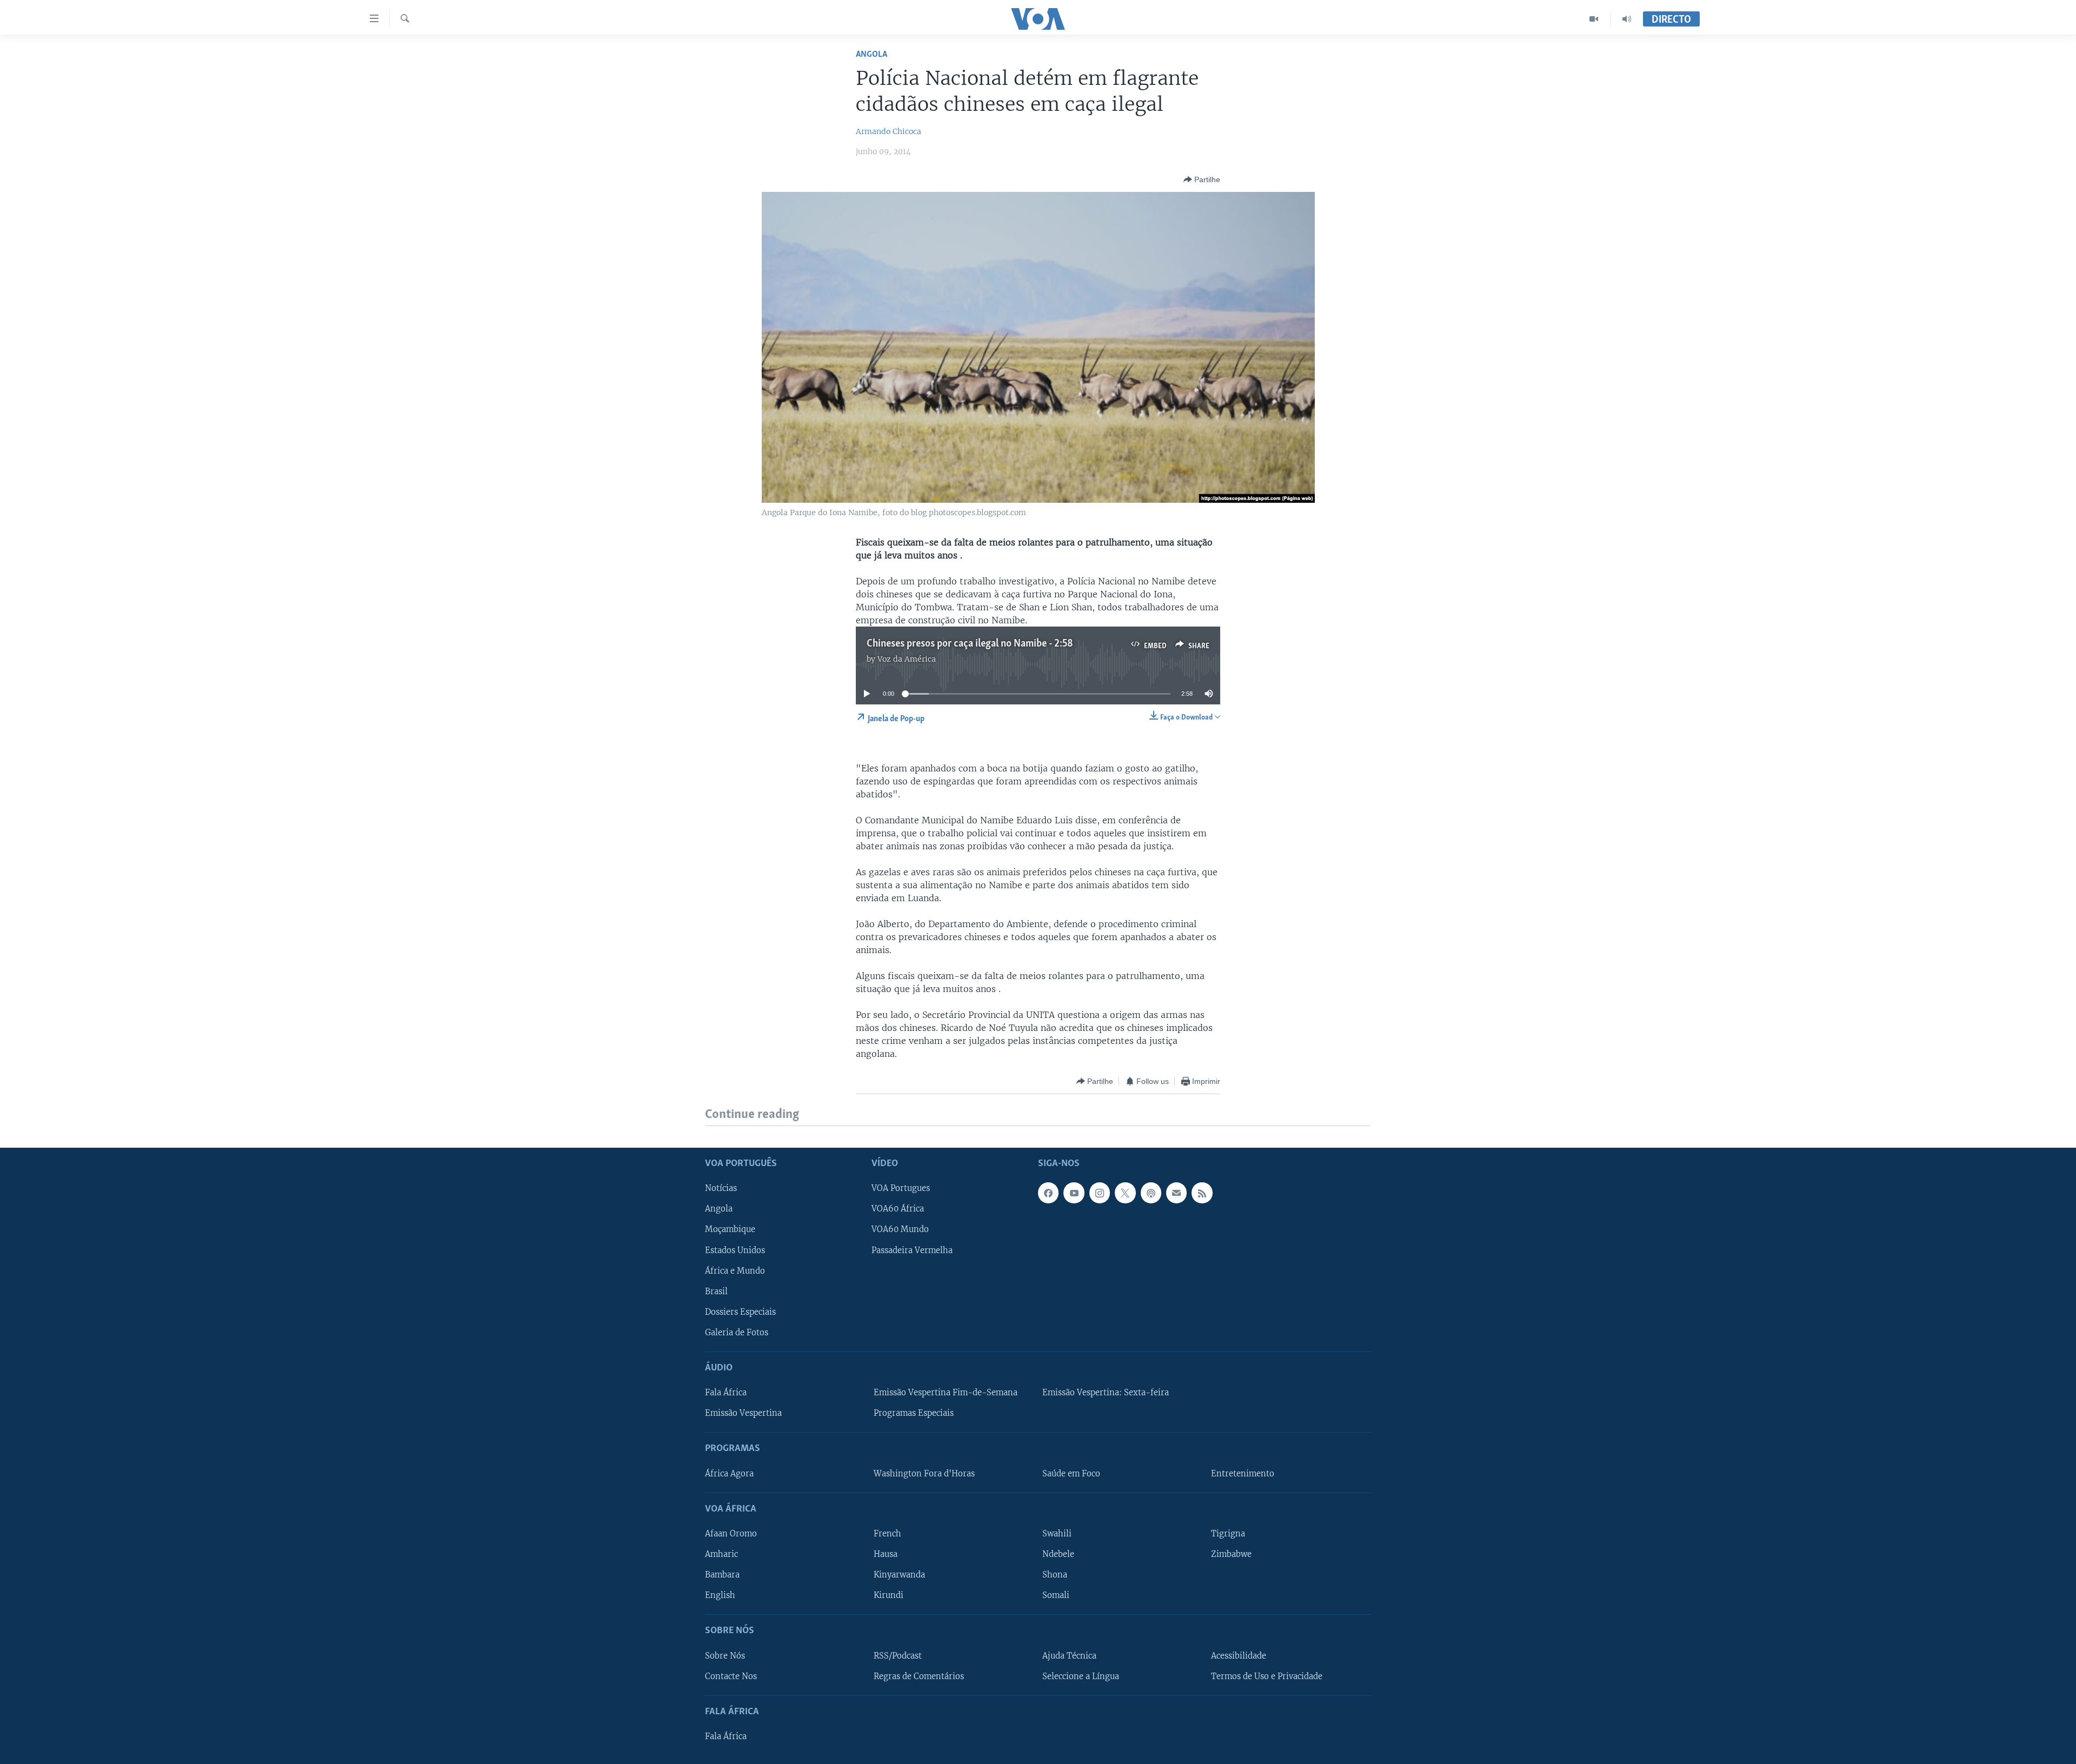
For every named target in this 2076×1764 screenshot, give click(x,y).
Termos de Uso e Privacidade (1267, 1676)
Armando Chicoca (889, 131)
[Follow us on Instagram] (1100, 1193)
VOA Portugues (901, 1188)
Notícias (721, 1188)
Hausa (886, 1554)
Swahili (1057, 1534)
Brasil (716, 1291)
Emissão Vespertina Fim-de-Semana (946, 1393)
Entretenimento (1243, 1473)
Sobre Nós (725, 1655)
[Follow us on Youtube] (1074, 1193)
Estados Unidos (735, 1250)
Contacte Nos (731, 1676)
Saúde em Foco (1071, 1473)
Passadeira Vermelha (912, 1250)
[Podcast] (1151, 1193)
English (720, 1595)
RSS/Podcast (898, 1655)
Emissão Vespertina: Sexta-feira (1106, 1393)
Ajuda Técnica (1069, 1655)
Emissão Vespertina (743, 1413)
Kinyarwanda (899, 1575)
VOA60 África (898, 1209)
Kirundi (889, 1595)
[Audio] (1627, 19)
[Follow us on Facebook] (1048, 1193)
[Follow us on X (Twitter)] (1125, 1193)
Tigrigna (1228, 1534)
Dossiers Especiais (740, 1312)
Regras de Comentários (919, 1676)
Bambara (722, 1575)
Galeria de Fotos (737, 1332)
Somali (1056, 1595)
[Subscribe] (1176, 1193)
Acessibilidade (1239, 1655)
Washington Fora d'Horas (924, 1473)
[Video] (1594, 19)
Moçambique (730, 1229)
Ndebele (1058, 1554)
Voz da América (907, 659)
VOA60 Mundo (900, 1229)
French (887, 1534)
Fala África (726, 1393)
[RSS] (1202, 1193)
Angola (871, 54)
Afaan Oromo (731, 1534)
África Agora (729, 1473)
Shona (1055, 1575)
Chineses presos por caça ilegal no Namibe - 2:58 (970, 644)
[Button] (1202, 179)
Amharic (721, 1554)
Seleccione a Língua (1081, 1676)
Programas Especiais (914, 1413)
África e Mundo (735, 1270)
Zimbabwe (1231, 1554)
